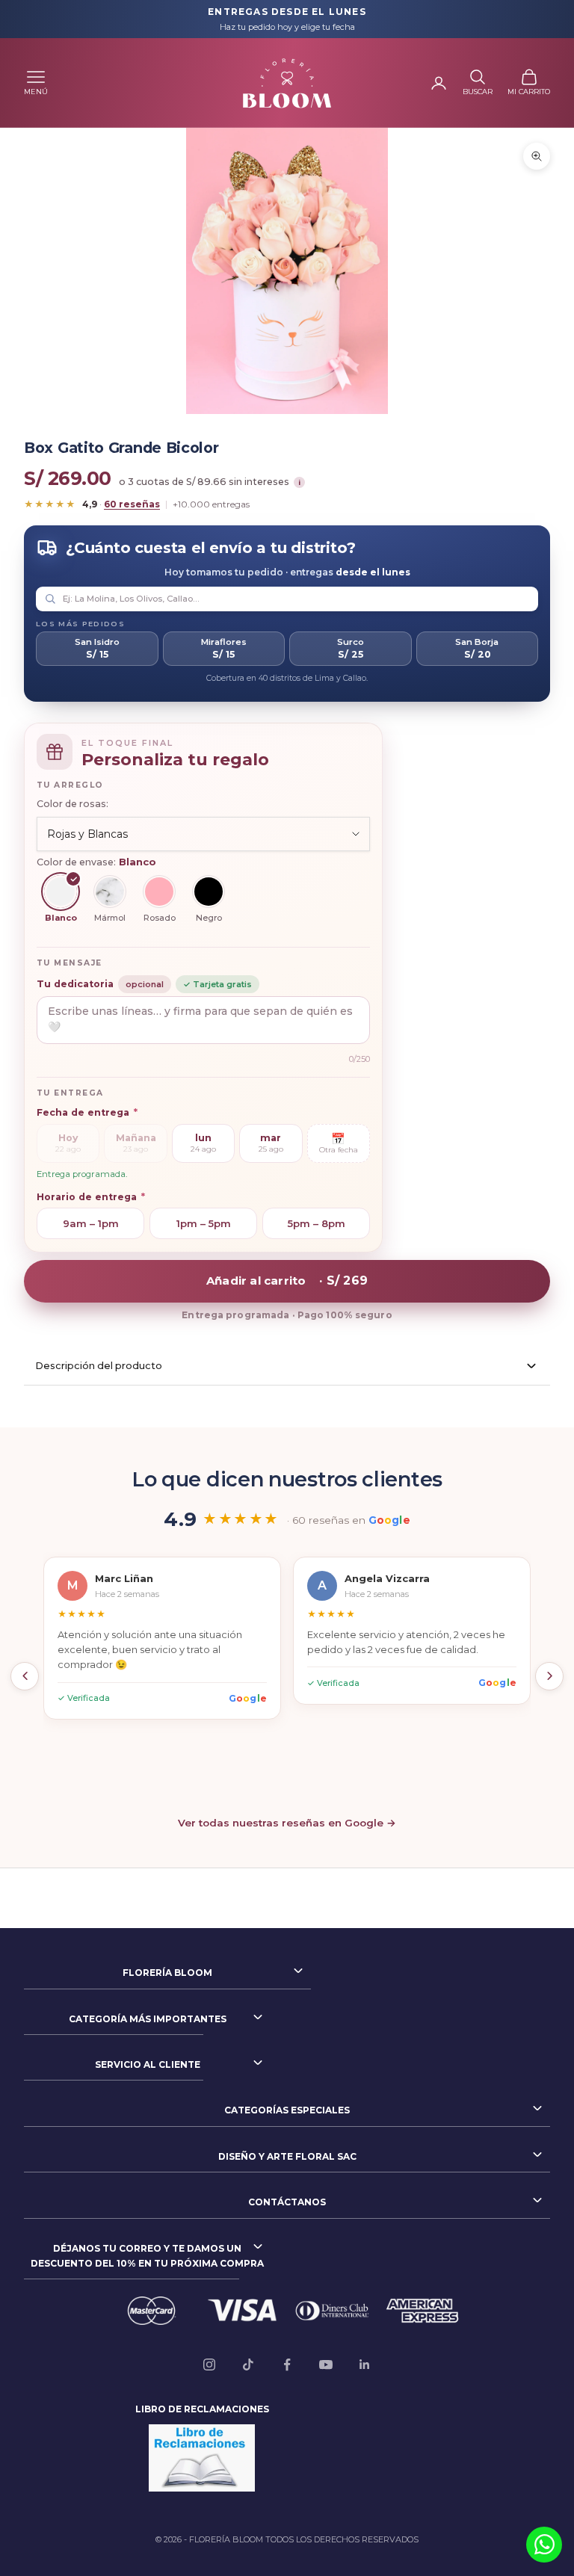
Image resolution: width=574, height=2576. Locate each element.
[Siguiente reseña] (549, 1676)
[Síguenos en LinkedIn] (365, 2365)
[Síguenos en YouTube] (326, 2365)
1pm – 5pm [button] (204, 1223)
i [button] (299, 482)
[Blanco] (61, 892)
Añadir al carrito (287, 1281)
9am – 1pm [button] (91, 1223)
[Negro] (209, 892)
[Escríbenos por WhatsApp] (544, 2545)
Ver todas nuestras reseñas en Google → (287, 1823)
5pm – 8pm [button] (317, 1223)
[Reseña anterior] (25, 1676)
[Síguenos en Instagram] (209, 2365)
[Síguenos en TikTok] (248, 2365)
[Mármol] (110, 892)
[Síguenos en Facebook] (287, 2365)
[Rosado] (159, 892)
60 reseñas (132, 504)
